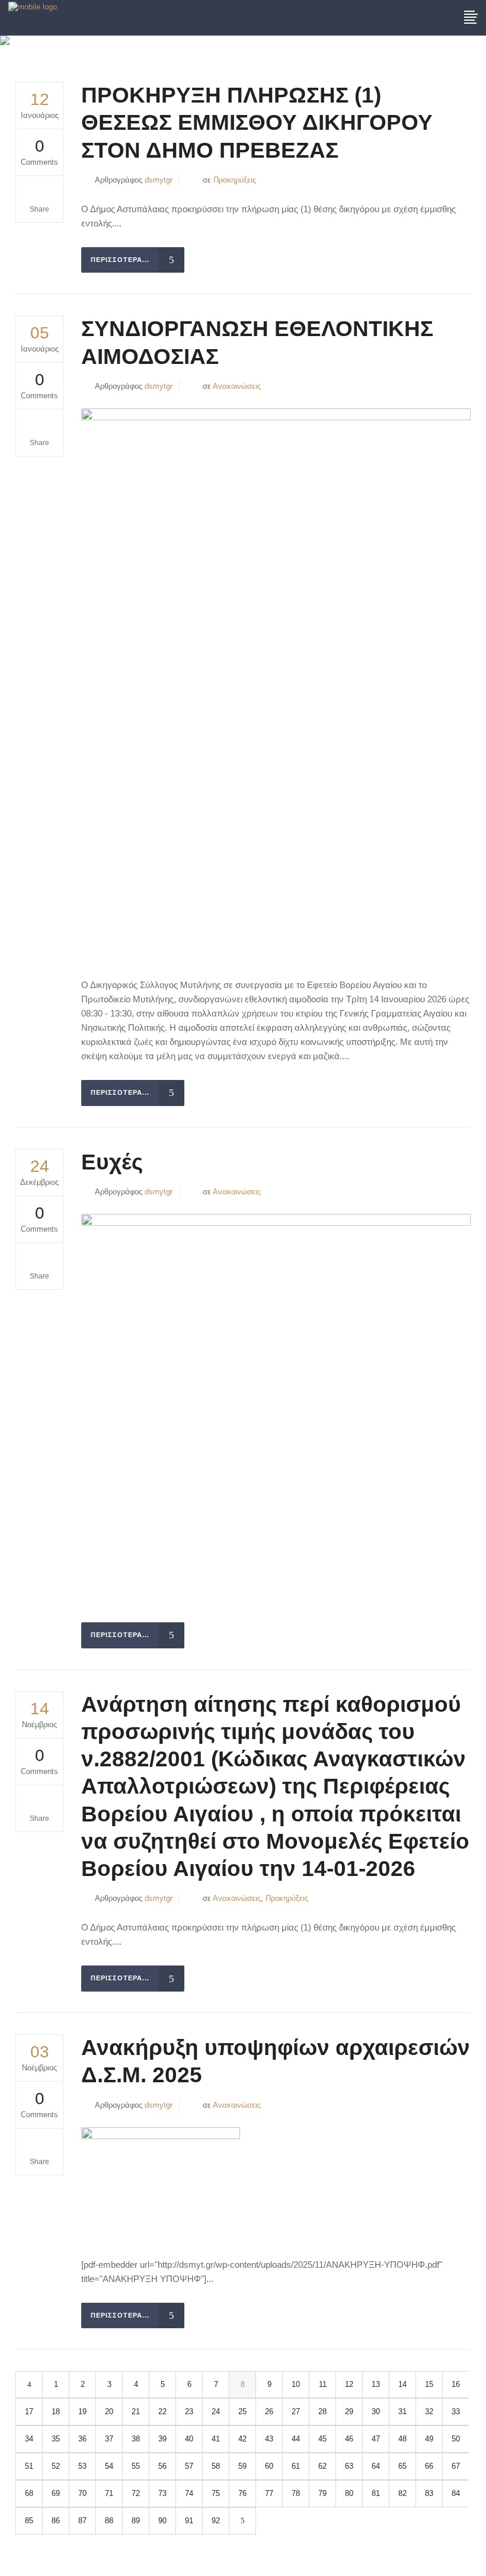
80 (349, 2493)
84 (456, 2493)
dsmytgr (159, 180)
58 (216, 2466)
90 (162, 2521)
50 (456, 2439)
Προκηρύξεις (235, 180)
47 (376, 2439)
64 (376, 2466)
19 (82, 2412)
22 (162, 2412)
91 (189, 2521)
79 (322, 2493)
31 (402, 2412)
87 (82, 2521)
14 (402, 2384)
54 (109, 2466)
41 (216, 2439)
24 (216, 2412)
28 (322, 2412)
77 (269, 2493)
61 (296, 2466)
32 (429, 2412)
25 (242, 2412)
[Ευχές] (276, 1409)
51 (29, 2466)
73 (162, 2493)
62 (322, 2466)
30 (376, 2412)
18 (56, 2412)
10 (296, 2384)
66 (429, 2466)
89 (136, 2521)
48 (402, 2439)
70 (82, 2493)
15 (429, 2384)
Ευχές (112, 1162)
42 (242, 2439)
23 (189, 2412)
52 (56, 2466)
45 (322, 2439)
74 (189, 2493)
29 (349, 2412)
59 (242, 2466)
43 (269, 2439)
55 (136, 2466)
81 (376, 2493)
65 (402, 2466)
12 (349, 2384)
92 (216, 2521)
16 (456, 2384)
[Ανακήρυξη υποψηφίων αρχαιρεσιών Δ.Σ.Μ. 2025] (161, 2183)
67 (456, 2466)
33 (456, 2412)
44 (296, 2439)
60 (269, 2466)
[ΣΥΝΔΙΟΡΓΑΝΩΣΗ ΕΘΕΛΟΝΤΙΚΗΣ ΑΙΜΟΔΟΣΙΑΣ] (276, 684)
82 (402, 2493)
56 (162, 2466)
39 (162, 2439)
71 (109, 2493)
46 (349, 2439)
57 (189, 2466)
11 (323, 2384)
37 (109, 2439)
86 (56, 2521)
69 (56, 2493)
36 (82, 2439)
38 (136, 2439)
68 (29, 2493)
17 (29, 2412)
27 (296, 2412)
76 (242, 2493)
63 (349, 2466)
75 (216, 2493)
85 (29, 2521)
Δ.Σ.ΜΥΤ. (367, 48)
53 (82, 2466)
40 (189, 2439)
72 (136, 2493)
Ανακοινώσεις (237, 386)
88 (109, 2521)
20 (109, 2412)
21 (136, 2412)
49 (429, 2439)
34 (29, 2439)
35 (56, 2439)
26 (269, 2412)
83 (429, 2493)
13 (376, 2384)
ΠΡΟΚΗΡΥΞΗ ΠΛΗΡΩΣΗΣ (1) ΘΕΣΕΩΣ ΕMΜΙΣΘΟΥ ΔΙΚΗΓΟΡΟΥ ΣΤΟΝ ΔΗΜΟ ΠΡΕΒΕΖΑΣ (257, 123)
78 (296, 2493)
